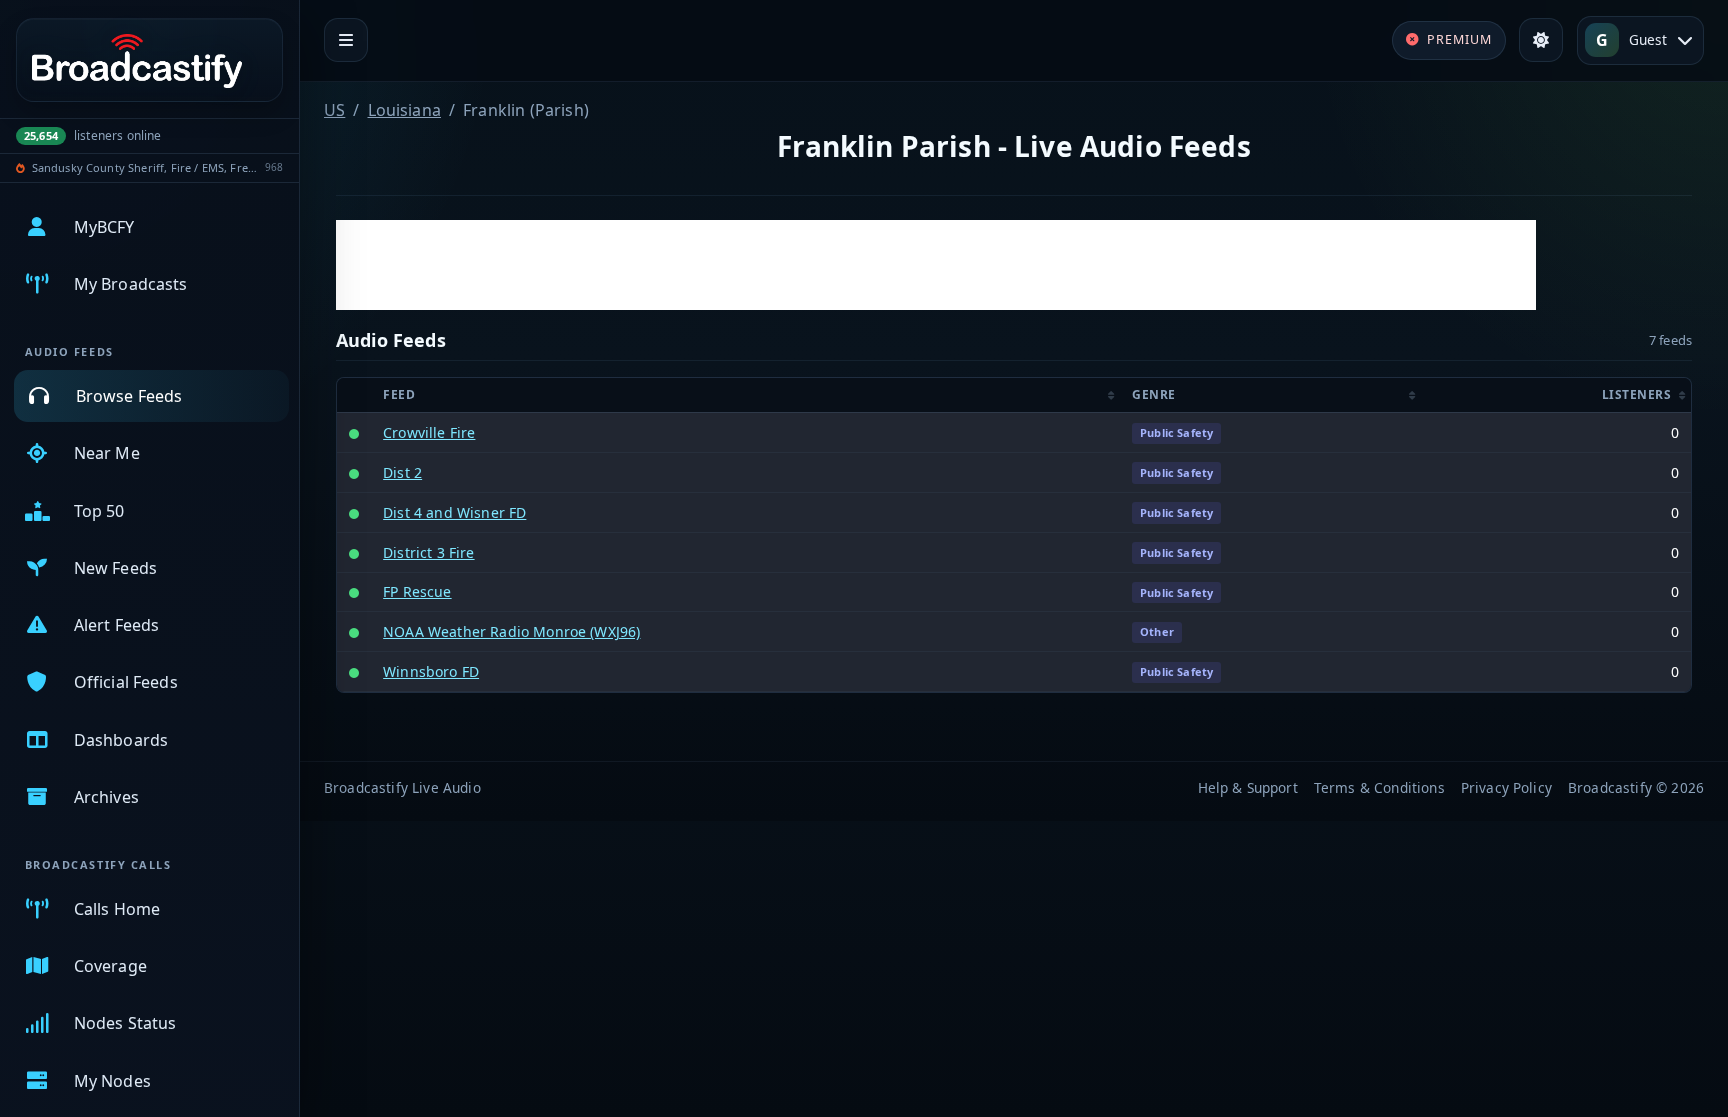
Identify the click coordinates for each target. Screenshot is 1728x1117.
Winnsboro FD (431, 671)
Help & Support (1248, 787)
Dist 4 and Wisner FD (454, 512)
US (334, 110)
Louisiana (404, 110)
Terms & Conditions (1379, 787)
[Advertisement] (936, 265)
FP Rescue (417, 591)
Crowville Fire (429, 432)
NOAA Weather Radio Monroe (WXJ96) (511, 631)
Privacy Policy (1506, 787)
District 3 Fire (428, 552)
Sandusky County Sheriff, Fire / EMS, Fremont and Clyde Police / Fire (145, 167)
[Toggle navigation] (346, 40)
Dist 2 (402, 472)
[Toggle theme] (1541, 40)
